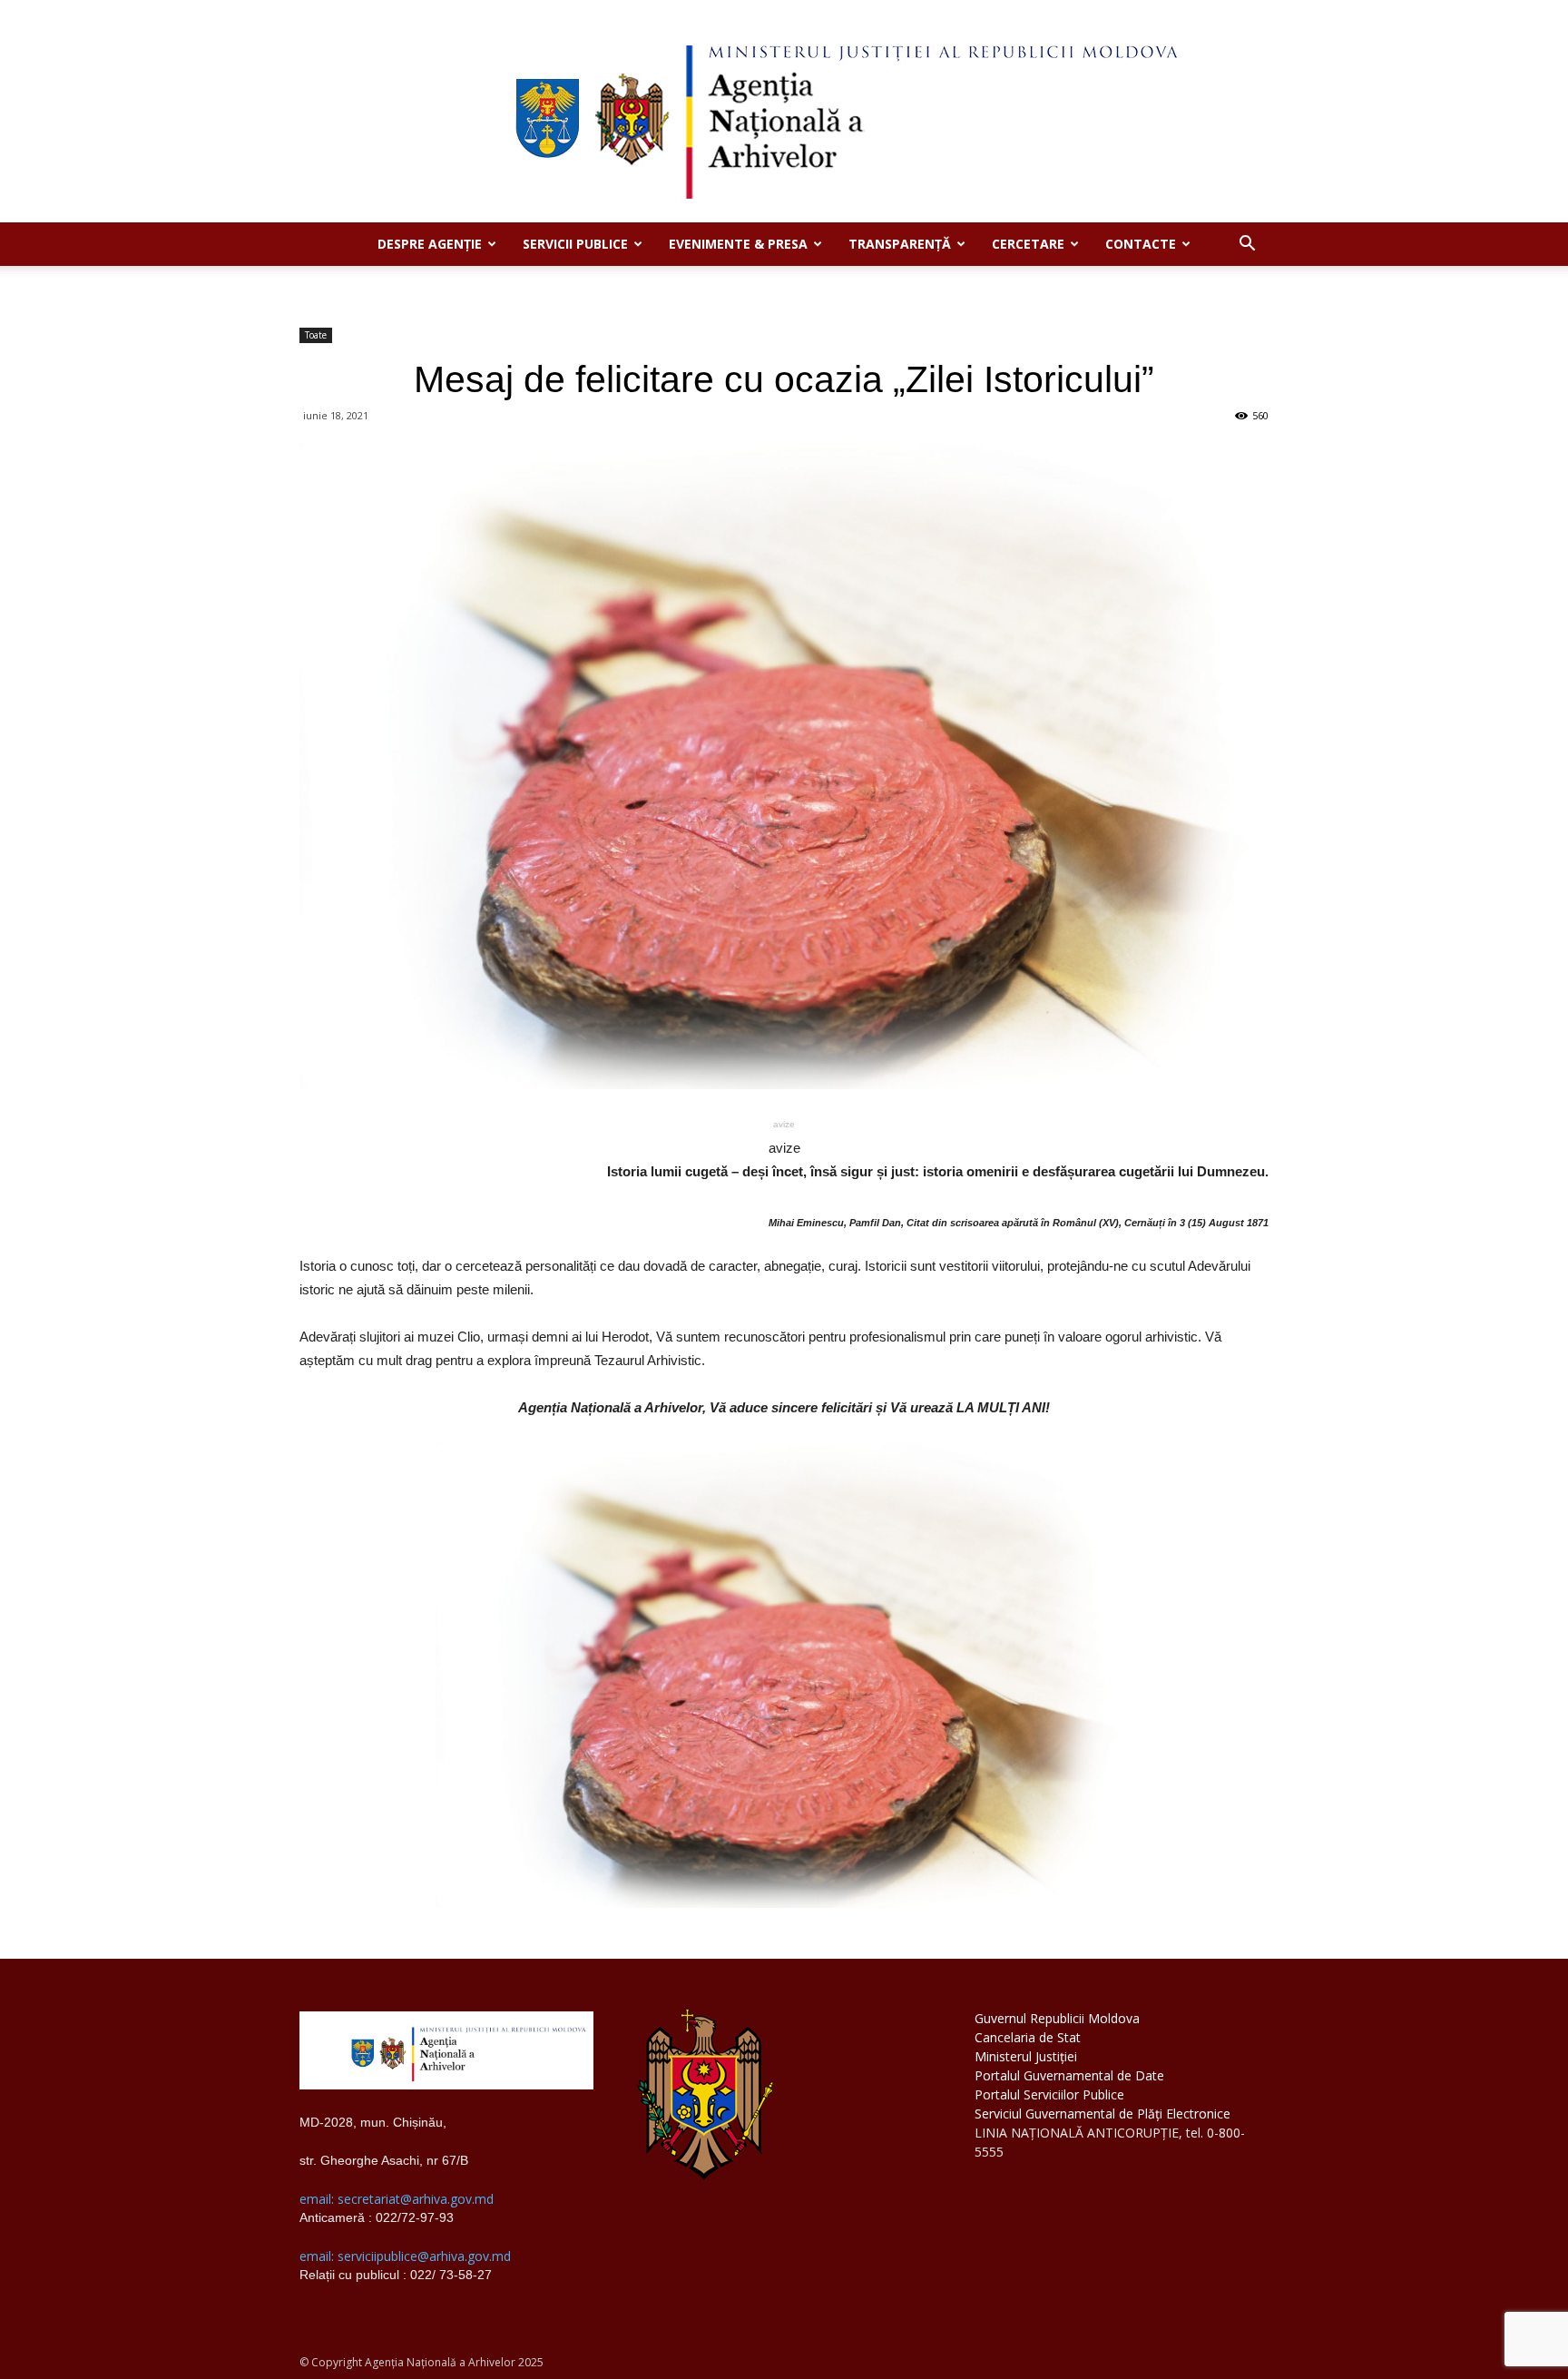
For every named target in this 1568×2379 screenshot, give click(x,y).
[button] (1247, 246)
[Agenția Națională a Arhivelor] (784, 111)
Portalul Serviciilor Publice (1049, 2094)
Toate (316, 335)
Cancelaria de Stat (1028, 2037)
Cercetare (1028, 244)
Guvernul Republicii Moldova (1057, 2018)
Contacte (1141, 244)
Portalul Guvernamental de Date (1069, 2075)
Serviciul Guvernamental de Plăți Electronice (1102, 2114)
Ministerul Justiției (1026, 2056)
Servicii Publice (575, 244)
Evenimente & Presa (738, 244)
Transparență (900, 244)
